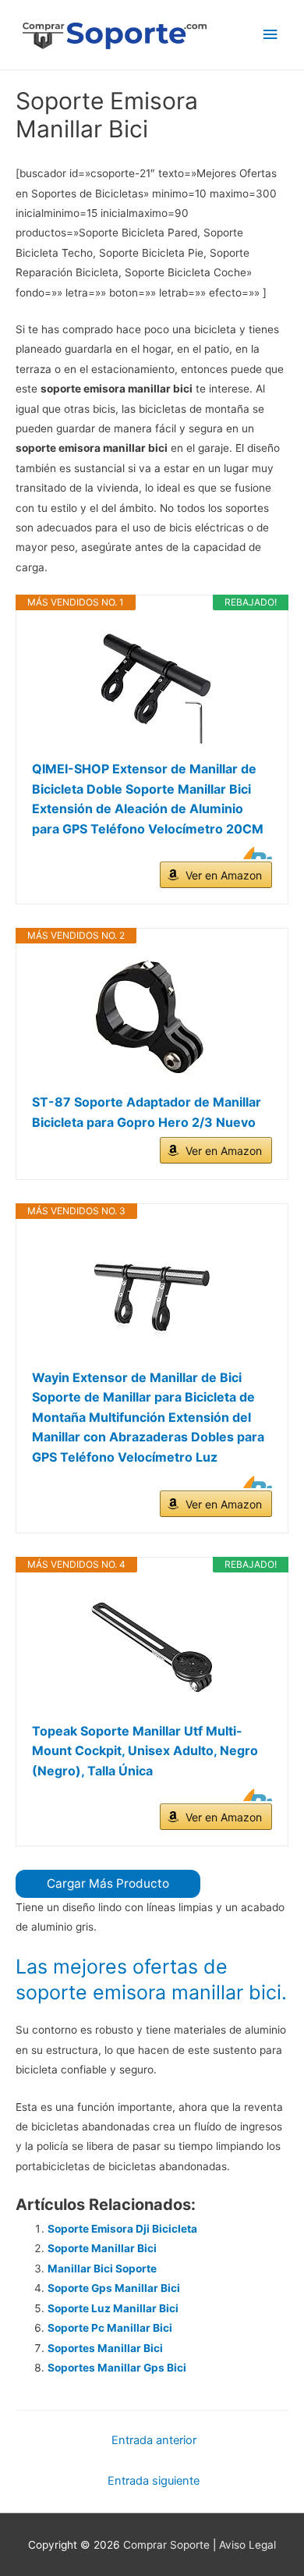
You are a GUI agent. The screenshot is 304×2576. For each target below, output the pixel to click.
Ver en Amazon (224, 875)
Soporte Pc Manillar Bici (110, 2328)
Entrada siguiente (154, 2481)
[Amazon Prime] (251, 853)
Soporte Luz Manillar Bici (113, 2308)
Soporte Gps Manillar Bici (114, 2288)
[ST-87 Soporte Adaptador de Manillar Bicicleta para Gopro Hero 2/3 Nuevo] (152, 1018)
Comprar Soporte (166, 2545)
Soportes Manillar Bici (105, 2348)
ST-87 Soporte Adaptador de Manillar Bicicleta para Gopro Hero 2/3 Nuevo (147, 1112)
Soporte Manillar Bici (102, 2248)
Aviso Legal (247, 2545)
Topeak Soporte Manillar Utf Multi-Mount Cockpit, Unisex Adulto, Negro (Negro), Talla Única (145, 1751)
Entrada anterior (154, 2440)
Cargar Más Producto (108, 1883)
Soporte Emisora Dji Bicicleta (122, 2229)
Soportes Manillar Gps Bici (117, 2368)
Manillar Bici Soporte (102, 2269)
